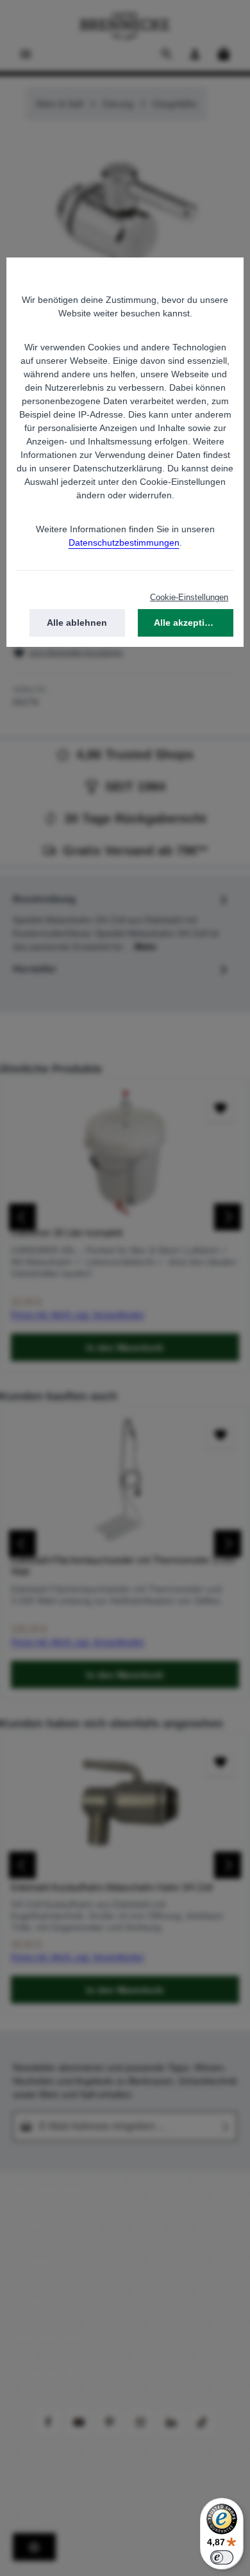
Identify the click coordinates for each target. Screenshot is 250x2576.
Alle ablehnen (77, 623)
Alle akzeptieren (189, 623)
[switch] (222, 2557)
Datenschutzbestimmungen (124, 542)
